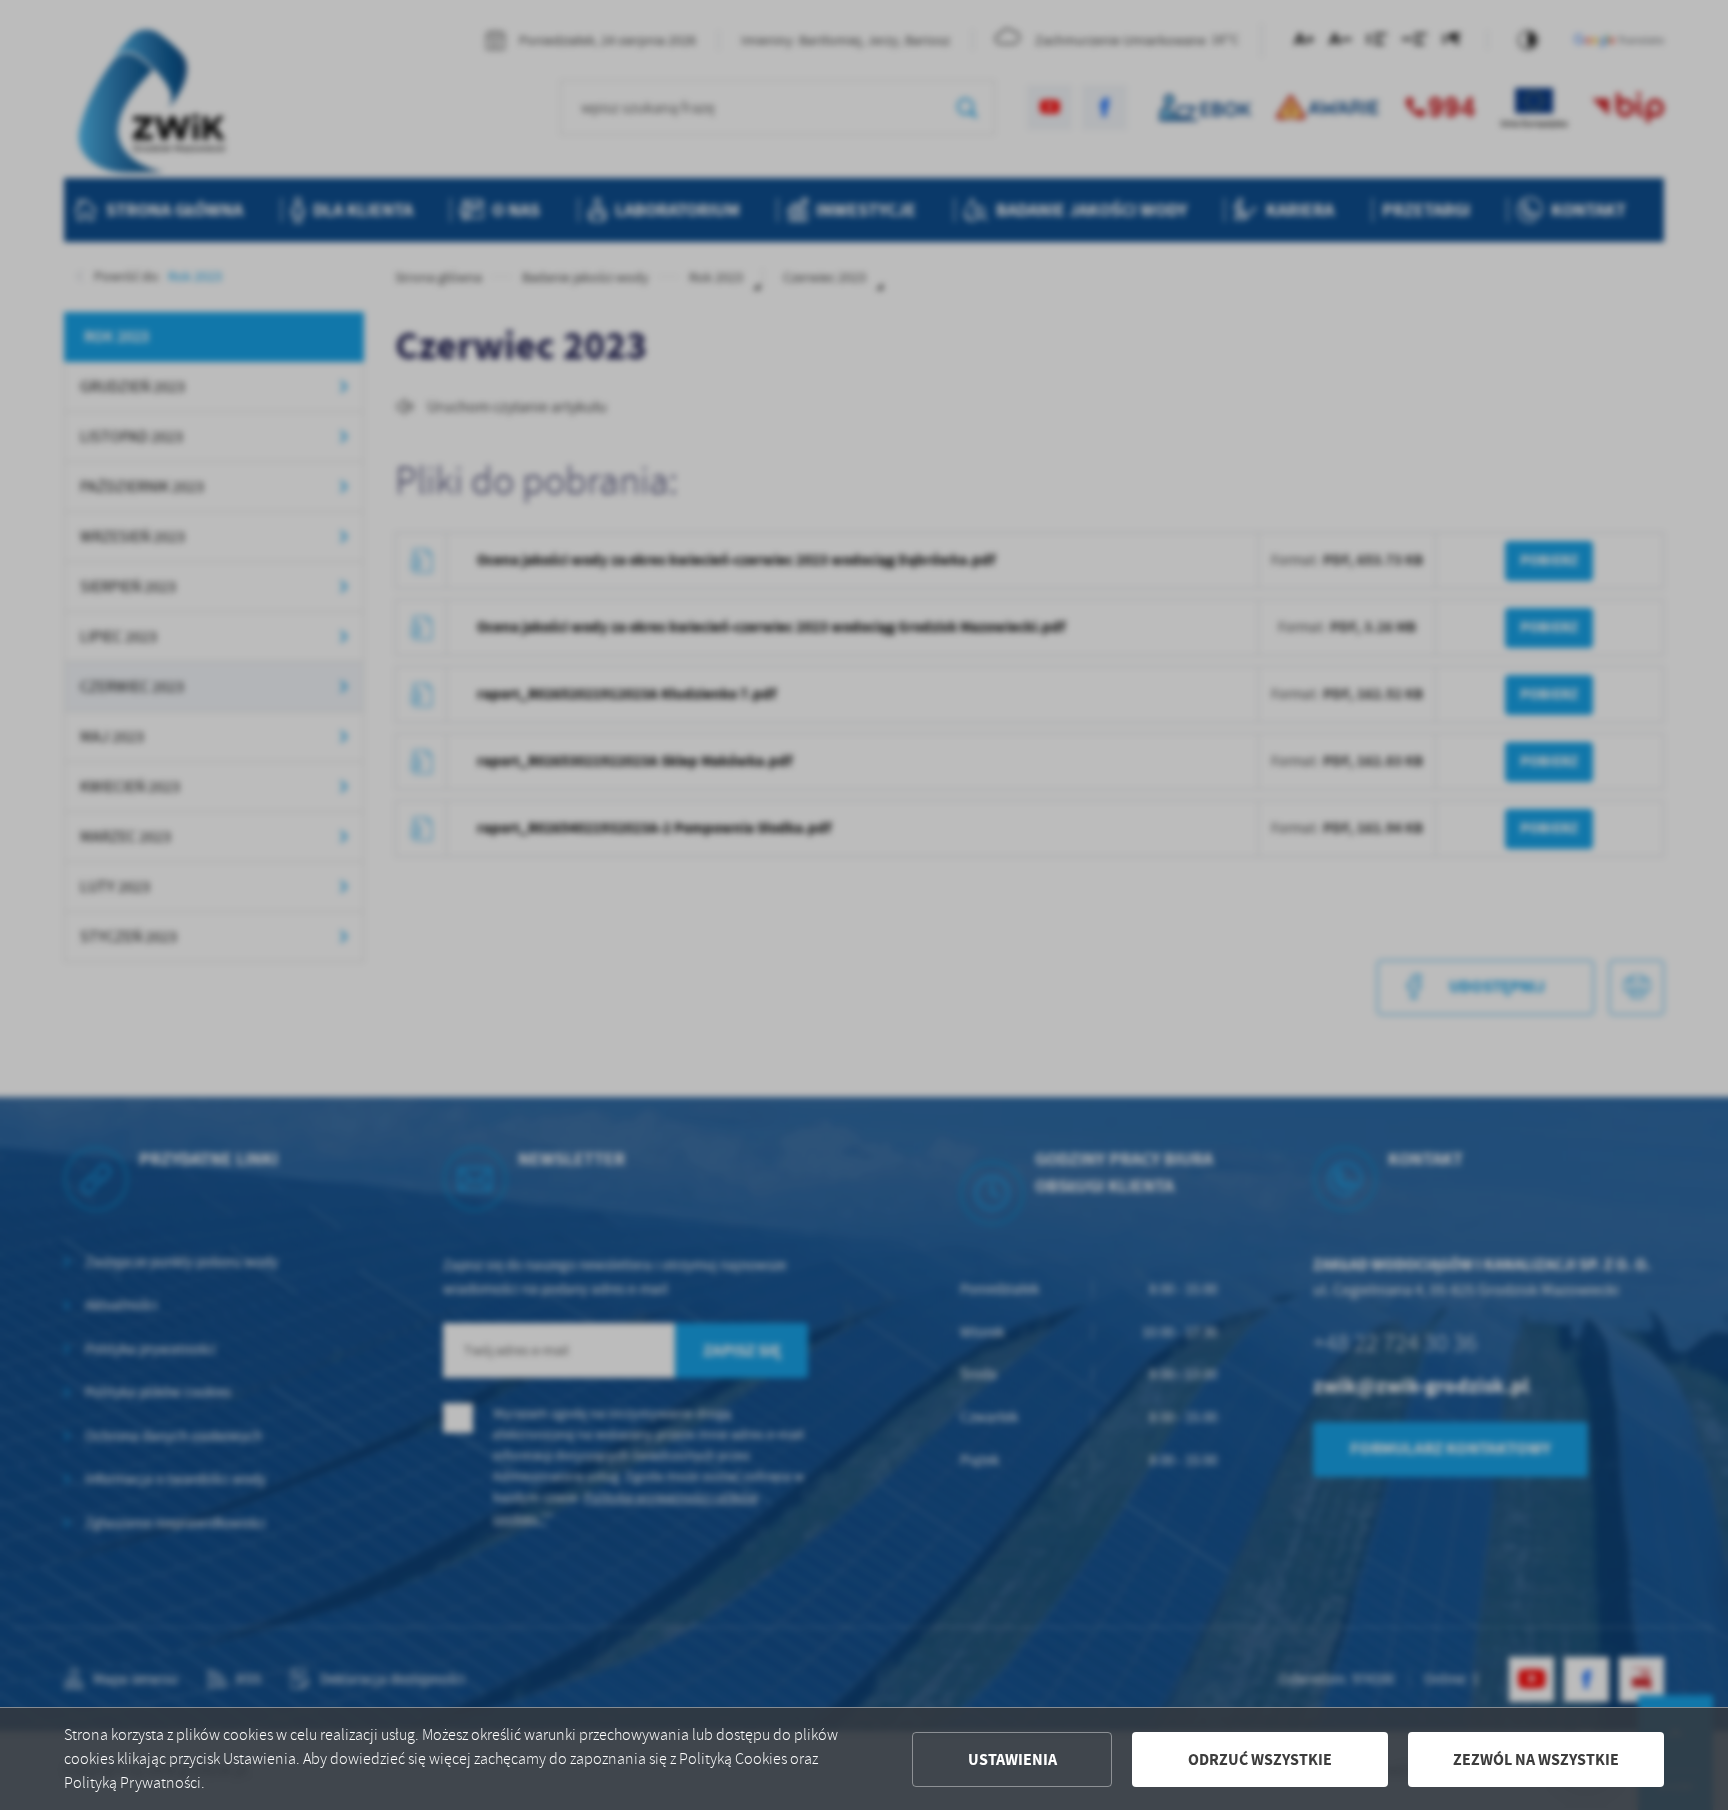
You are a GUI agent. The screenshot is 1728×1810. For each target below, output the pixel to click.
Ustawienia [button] (1012, 1759)
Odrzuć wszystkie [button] (1260, 1759)
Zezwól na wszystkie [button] (1536, 1759)
